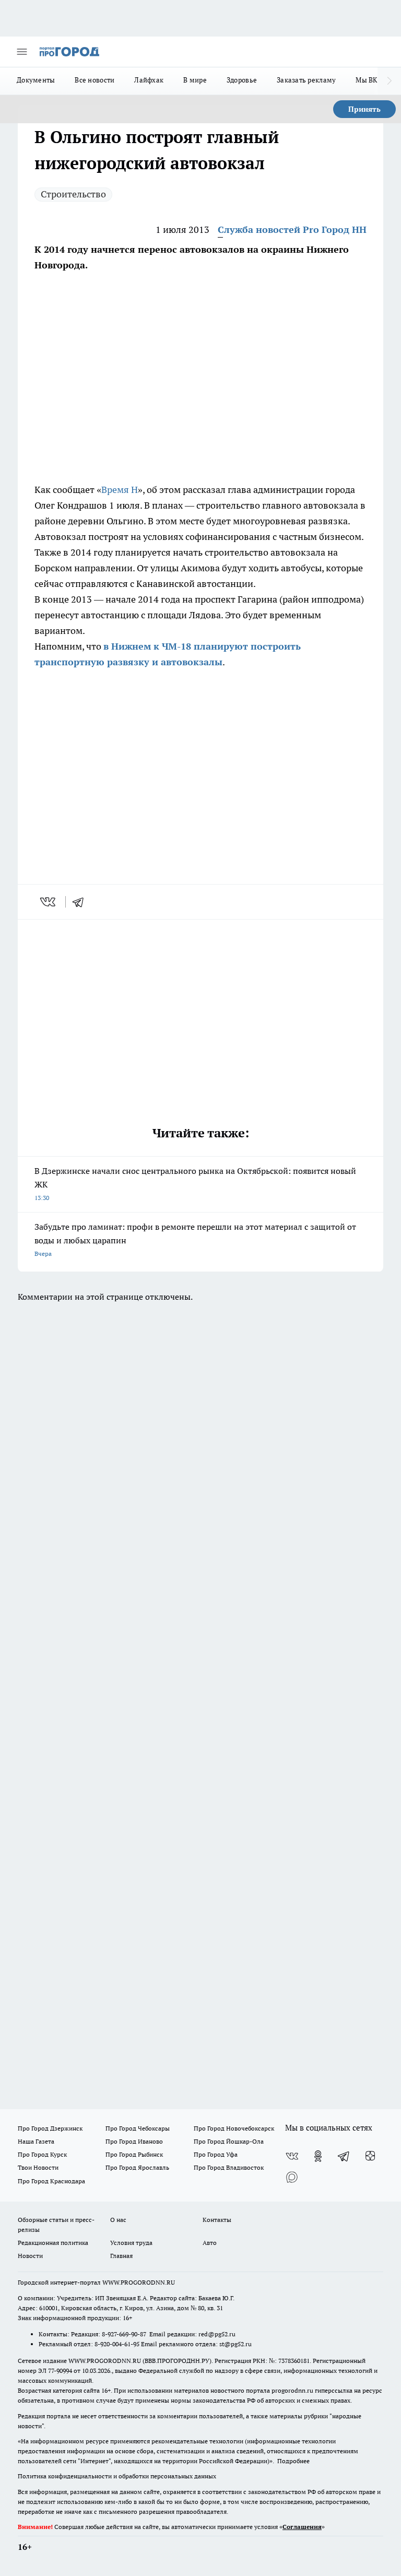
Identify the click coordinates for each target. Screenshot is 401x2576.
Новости (30, 2256)
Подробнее (293, 2461)
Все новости (95, 80)
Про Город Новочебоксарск (234, 2128)
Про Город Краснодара (51, 2181)
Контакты (217, 2220)
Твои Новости (38, 2167)
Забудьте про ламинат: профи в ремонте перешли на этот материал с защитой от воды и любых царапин (195, 1239)
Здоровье (242, 80)
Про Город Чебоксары (138, 2128)
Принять (364, 109)
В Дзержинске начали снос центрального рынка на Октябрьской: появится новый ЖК (195, 1184)
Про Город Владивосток (229, 2167)
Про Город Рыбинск (134, 2154)
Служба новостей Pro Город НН (292, 230)
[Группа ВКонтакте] (292, 2156)
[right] (389, 81)
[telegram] (81, 902)
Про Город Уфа (216, 2154)
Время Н (120, 490)
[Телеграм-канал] (344, 2156)
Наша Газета (36, 2141)
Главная (121, 2256)
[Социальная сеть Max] (292, 2177)
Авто (210, 2243)
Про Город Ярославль (137, 2167)
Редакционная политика (53, 2243)
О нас (118, 2220)
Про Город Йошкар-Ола (229, 2141)
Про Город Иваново (134, 2141)
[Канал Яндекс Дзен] (370, 2156)
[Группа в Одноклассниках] (318, 2156)
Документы (36, 80)
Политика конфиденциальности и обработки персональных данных (117, 2476)
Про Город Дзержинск (50, 2128)
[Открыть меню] (22, 52)
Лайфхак (149, 80)
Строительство (73, 194)
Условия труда (131, 2243)
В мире (195, 80)
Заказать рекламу (306, 80)
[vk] (49, 902)
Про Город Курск (42, 2154)
